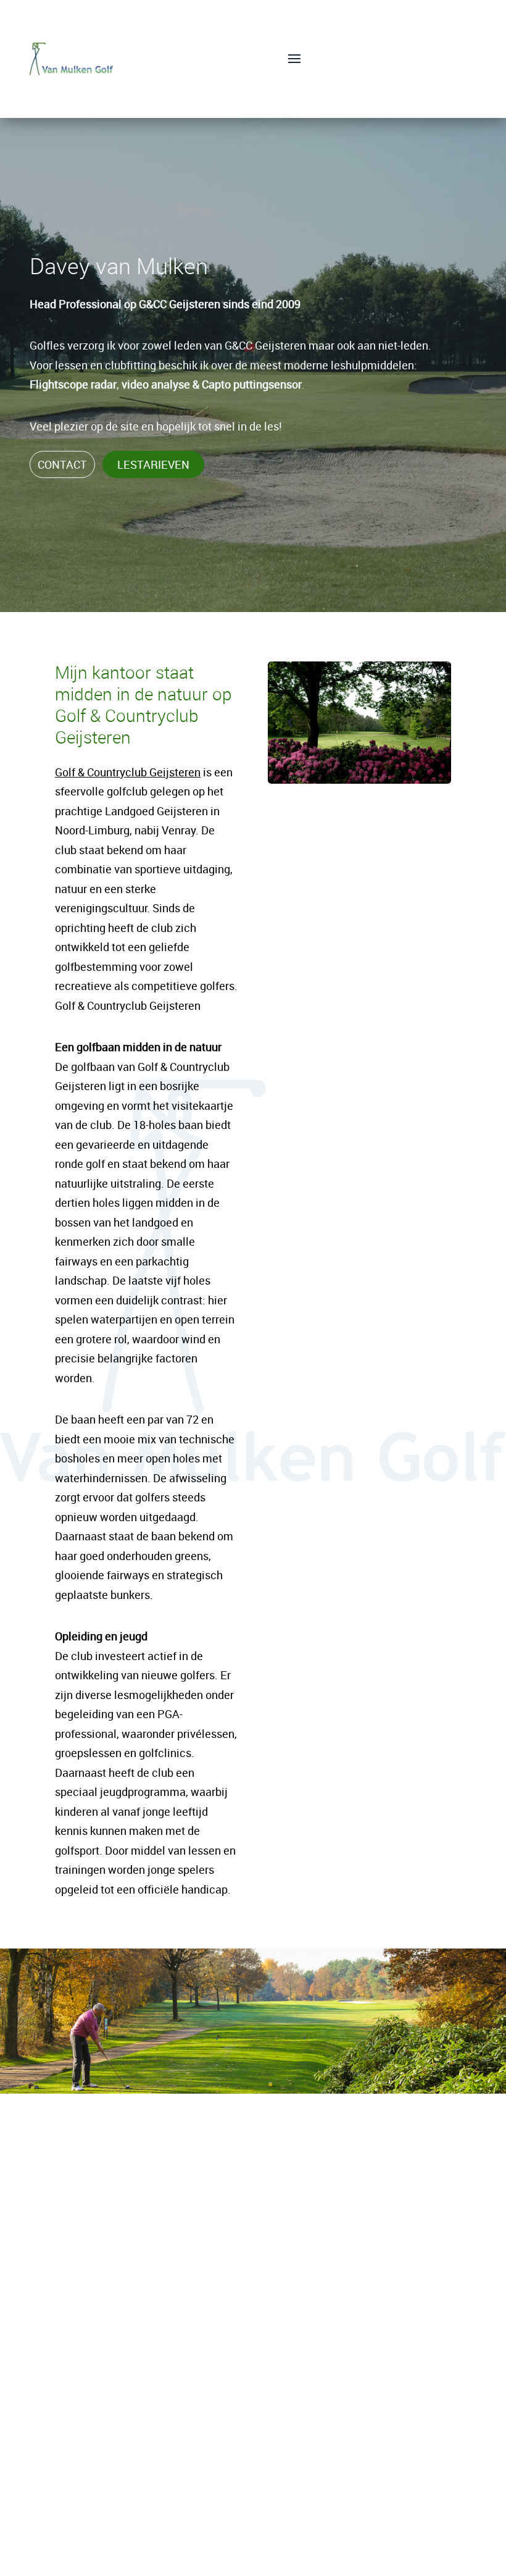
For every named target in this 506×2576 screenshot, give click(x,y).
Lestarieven (153, 464)
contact (62, 464)
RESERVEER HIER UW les (253, 2549)
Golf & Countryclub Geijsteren (128, 772)
